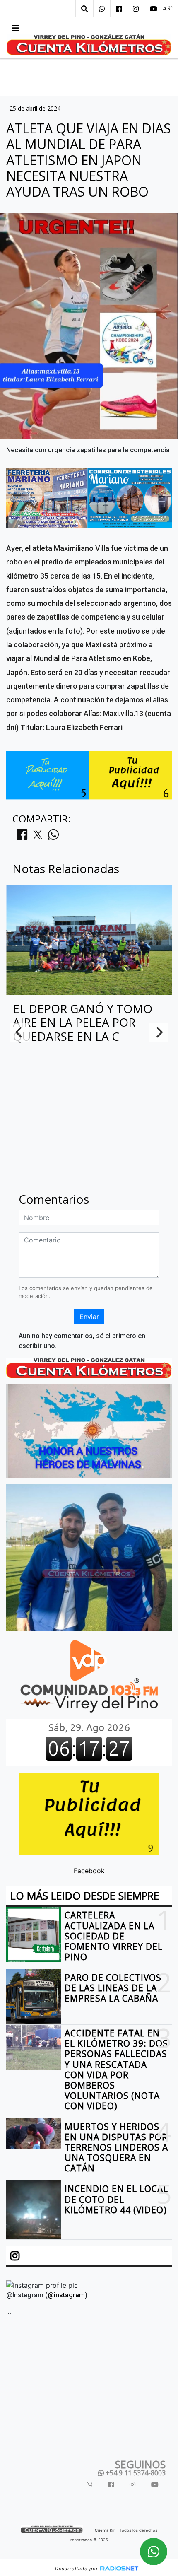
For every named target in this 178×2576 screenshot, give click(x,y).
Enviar (89, 1317)
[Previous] (19, 1032)
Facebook (89, 1871)
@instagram (66, 2295)
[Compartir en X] (38, 837)
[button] (84, 9)
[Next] (159, 1032)
